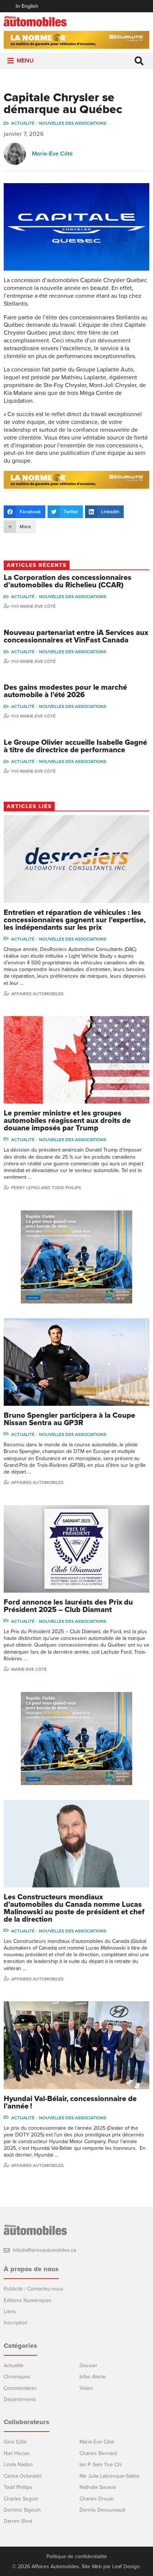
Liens (10, 2312)
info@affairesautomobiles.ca (44, 2250)
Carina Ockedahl (23, 2476)
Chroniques (17, 2377)
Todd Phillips (18, 2487)
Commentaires (20, 2388)
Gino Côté (15, 2442)
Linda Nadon (18, 2465)
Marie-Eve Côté (52, 154)
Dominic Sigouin (22, 2510)
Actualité (23, 123)
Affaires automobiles (37, 994)
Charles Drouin (97, 2499)
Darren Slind (18, 2521)
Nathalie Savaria (98, 2487)
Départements (20, 2399)
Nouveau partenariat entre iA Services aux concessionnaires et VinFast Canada (76, 636)
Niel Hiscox (17, 2453)
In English (27, 6)
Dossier (88, 2366)
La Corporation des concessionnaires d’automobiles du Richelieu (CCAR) (68, 581)
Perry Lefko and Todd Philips (46, 1188)
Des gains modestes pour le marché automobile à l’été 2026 (65, 691)
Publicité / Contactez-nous (34, 2289)
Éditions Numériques (28, 2300)
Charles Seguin (21, 2499)
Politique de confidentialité (77, 2557)
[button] (25, 61)
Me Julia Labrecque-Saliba (109, 2476)
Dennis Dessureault (102, 2510)
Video (86, 2388)
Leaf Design (126, 2567)
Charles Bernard (98, 2453)
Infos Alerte (93, 2377)
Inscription (16, 2323)
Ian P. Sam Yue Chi (101, 2465)
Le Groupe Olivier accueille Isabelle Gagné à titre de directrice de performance (75, 746)
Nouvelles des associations (73, 123)
